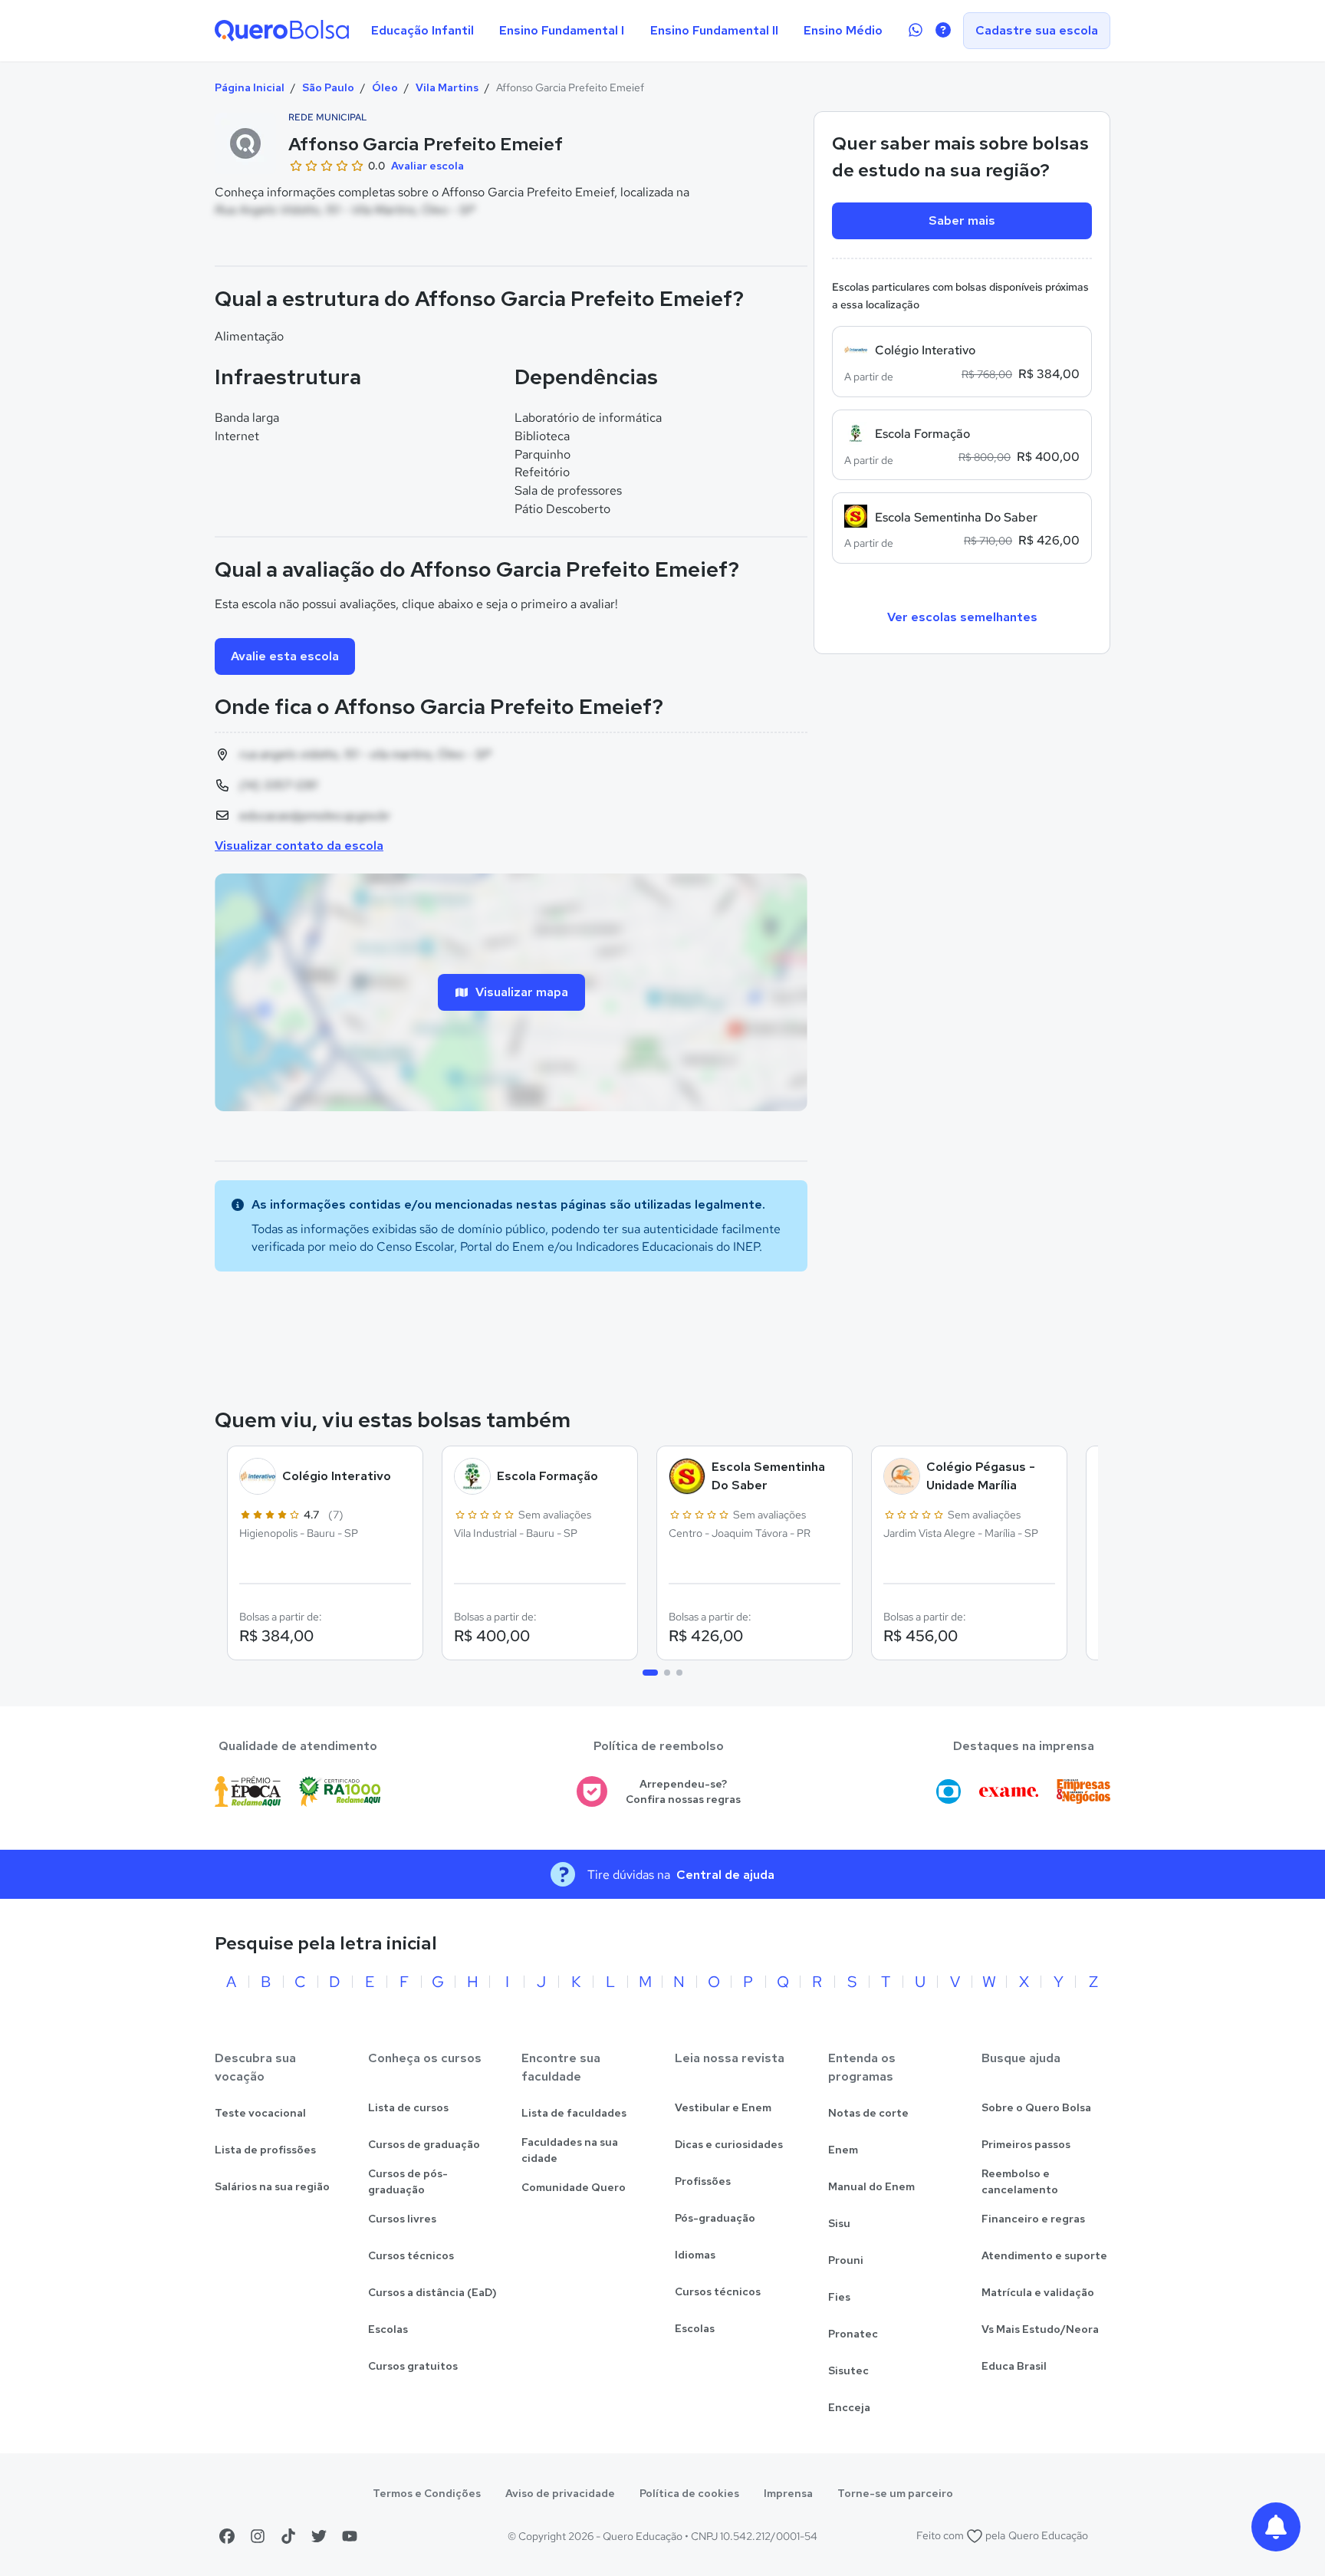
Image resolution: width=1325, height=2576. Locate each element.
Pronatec (853, 2334)
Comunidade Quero (574, 2187)
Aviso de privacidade (560, 2493)
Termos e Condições (427, 2493)
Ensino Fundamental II (714, 30)
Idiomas (695, 2255)
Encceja (849, 2407)
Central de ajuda (725, 1875)
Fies (839, 2297)
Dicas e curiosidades (729, 2144)
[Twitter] (319, 2536)
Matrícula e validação (1038, 2292)
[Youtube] (350, 2536)
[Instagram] (258, 2536)
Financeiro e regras (1033, 2219)
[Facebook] (227, 2536)
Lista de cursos (408, 2107)
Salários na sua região (272, 2186)
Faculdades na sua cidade (570, 2150)
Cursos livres (402, 2219)
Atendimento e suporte (1044, 2255)
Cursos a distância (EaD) (432, 2292)
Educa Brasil (1014, 2366)
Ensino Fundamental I (562, 30)
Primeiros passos (1026, 2144)
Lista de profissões (265, 2150)
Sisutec (848, 2370)
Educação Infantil (422, 30)
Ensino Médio (843, 30)
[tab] (650, 1673)
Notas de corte (868, 2113)
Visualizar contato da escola (299, 846)
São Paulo (328, 87)
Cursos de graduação (424, 2144)
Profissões (703, 2181)
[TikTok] (288, 2536)
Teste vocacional (260, 2113)
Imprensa (788, 2493)
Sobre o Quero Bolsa (1036, 2107)
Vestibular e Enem (723, 2107)
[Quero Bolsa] (282, 31)
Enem (843, 2150)
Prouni (846, 2260)
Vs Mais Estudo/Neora (1040, 2329)
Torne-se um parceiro (895, 2493)
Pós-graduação (715, 2218)
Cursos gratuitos (413, 2366)
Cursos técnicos (411, 2255)
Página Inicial (250, 87)
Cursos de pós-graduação (408, 2181)
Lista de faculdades (574, 2113)
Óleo (385, 87)
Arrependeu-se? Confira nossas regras (683, 1792)
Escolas (388, 2329)
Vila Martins (447, 87)
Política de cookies (689, 2493)
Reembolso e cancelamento (1020, 2181)
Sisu (839, 2223)
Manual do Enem (871, 2186)
